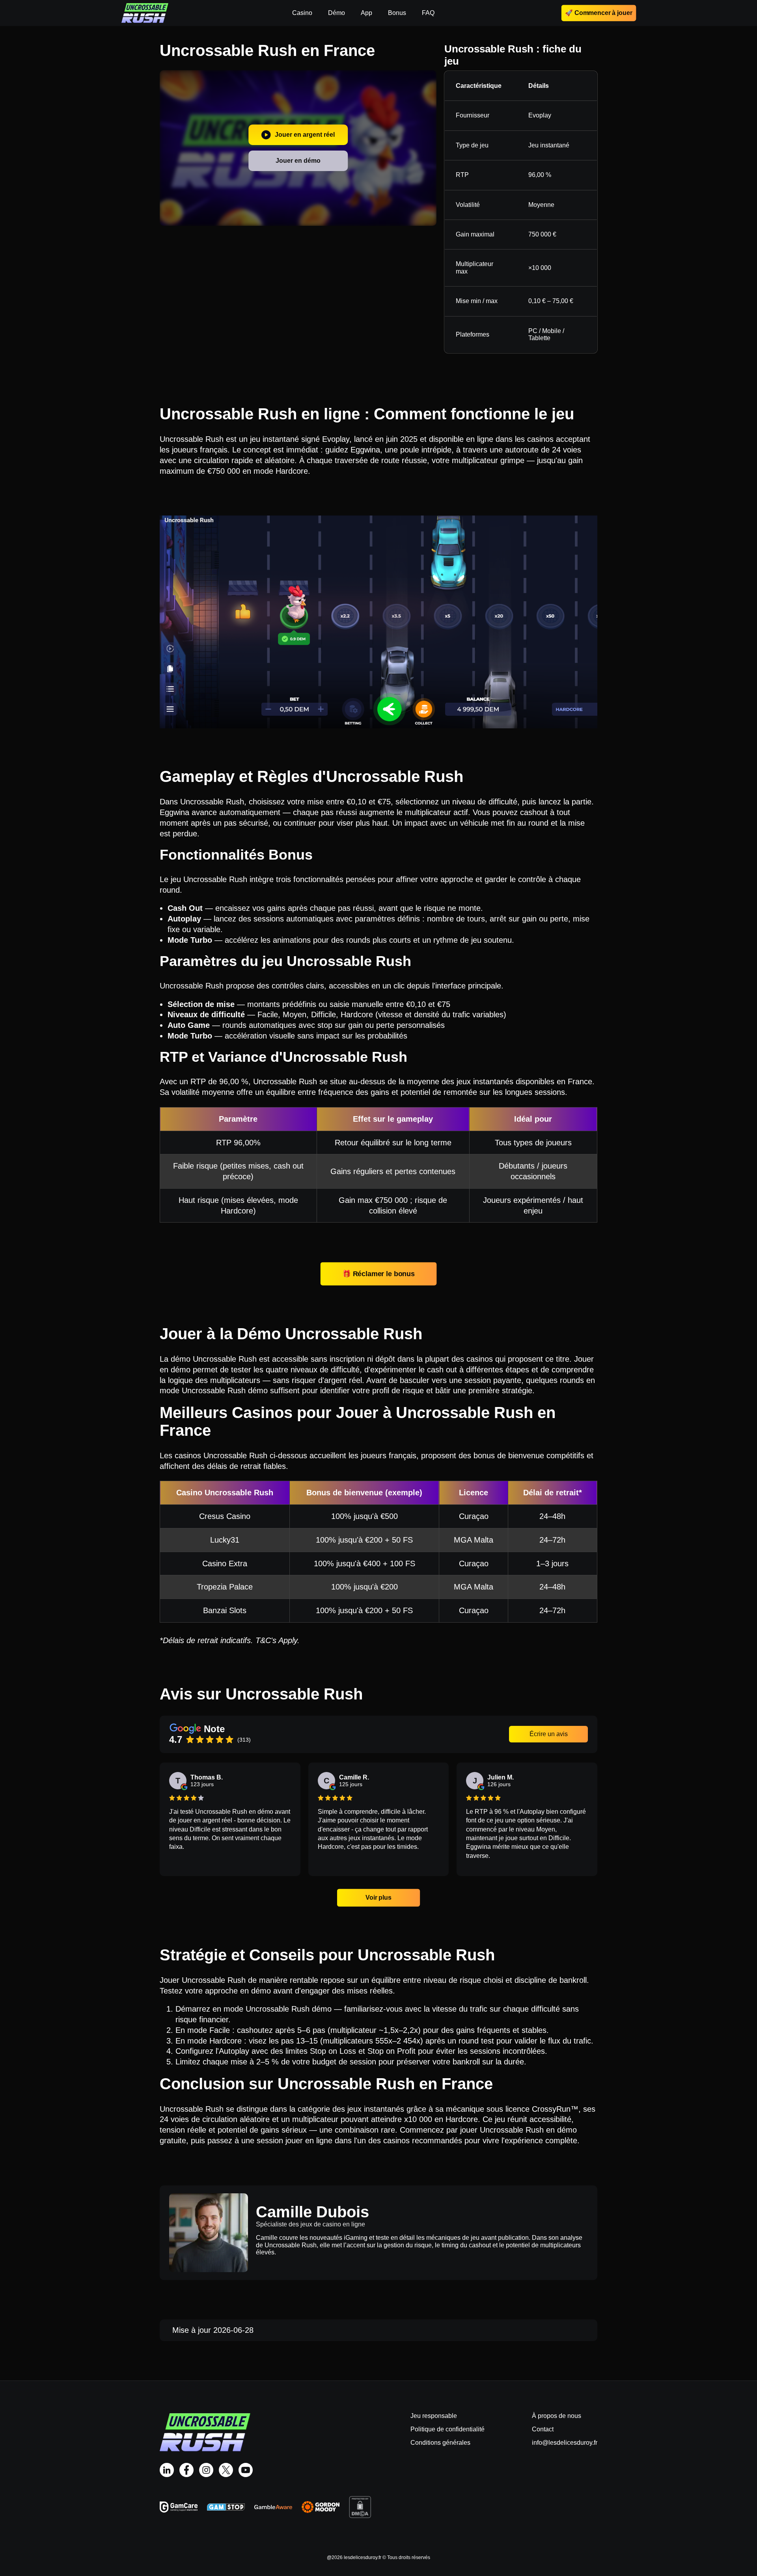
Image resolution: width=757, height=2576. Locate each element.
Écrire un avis (549, 1734)
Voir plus (378, 1898)
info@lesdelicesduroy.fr (565, 2443)
